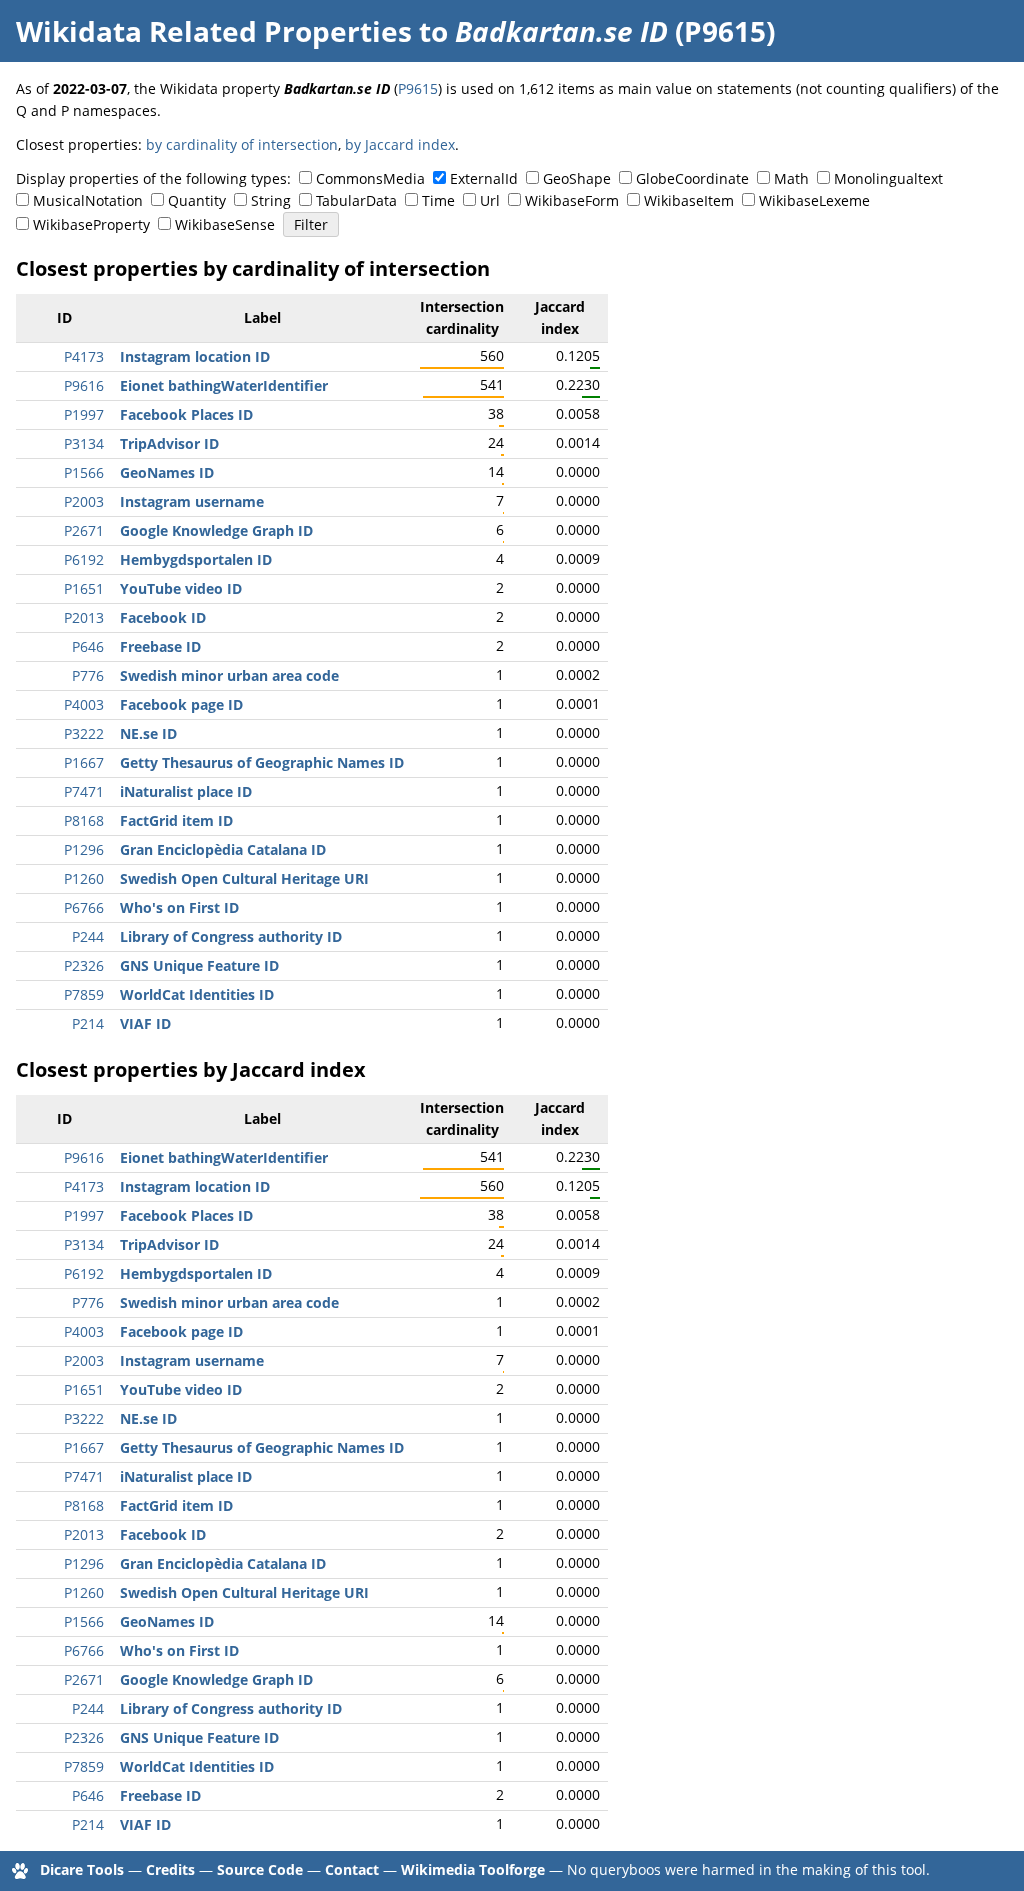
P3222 (84, 733)
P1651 (84, 588)
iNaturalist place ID (186, 791)
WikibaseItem (689, 200)
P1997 (84, 414)
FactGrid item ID (176, 820)
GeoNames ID (167, 472)
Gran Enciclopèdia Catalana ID (223, 849)
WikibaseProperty (91, 224)
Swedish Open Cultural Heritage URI (244, 878)
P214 (88, 1023)
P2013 (84, 617)
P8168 (84, 820)
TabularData (356, 200)
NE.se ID (148, 733)
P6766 (84, 907)
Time (438, 200)
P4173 (84, 356)
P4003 (84, 704)
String (271, 200)
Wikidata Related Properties (214, 31)
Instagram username (192, 501)
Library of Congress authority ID (231, 936)
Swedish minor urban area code (229, 675)
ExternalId (484, 178)
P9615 (418, 88)
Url (490, 200)
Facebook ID (163, 617)
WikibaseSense (225, 224)
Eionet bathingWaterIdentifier (224, 385)
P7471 (84, 791)
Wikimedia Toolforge (473, 1869)
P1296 (84, 849)
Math (791, 178)
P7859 (84, 994)
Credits (170, 1869)
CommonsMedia (370, 178)
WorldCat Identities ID (197, 994)
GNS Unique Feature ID (199, 965)
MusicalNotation (88, 200)
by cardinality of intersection (242, 144)
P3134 (84, 443)
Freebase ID (160, 646)
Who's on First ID (179, 907)
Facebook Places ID (186, 414)
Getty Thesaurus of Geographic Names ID (262, 762)
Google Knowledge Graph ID (216, 530)
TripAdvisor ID (169, 443)
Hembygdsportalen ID (196, 559)
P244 (88, 936)
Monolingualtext (888, 178)
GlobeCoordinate (692, 178)
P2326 (84, 965)
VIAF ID (145, 1023)
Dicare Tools (82, 1869)
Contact (352, 1869)
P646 (88, 646)
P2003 (84, 501)
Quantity (197, 200)
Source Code (260, 1869)
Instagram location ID (195, 356)
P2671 (84, 530)
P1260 (84, 878)
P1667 (84, 762)
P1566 (84, 472)
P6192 (84, 559)
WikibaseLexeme (814, 200)
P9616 (84, 385)
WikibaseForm (572, 200)
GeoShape (577, 178)
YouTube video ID (181, 588)
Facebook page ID (181, 704)
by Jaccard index (400, 144)
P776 (88, 675)
